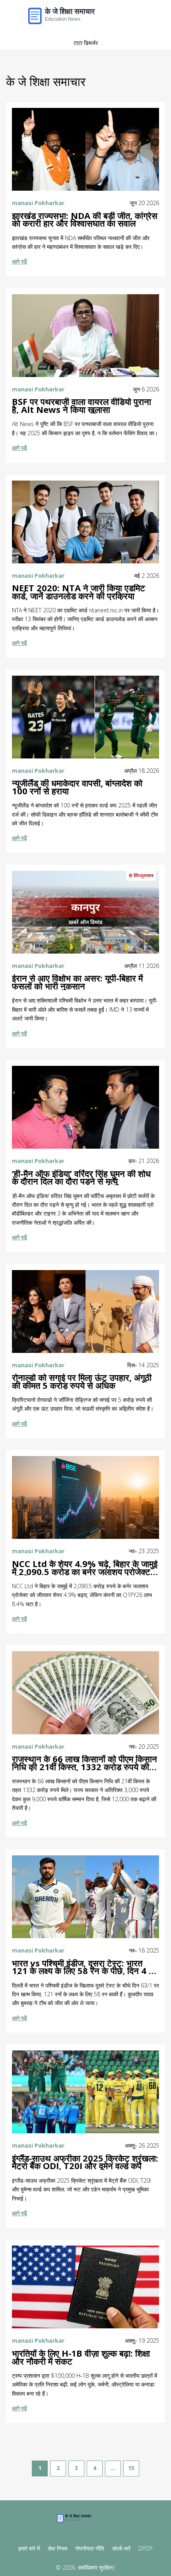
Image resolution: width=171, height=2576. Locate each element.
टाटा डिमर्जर (86, 43)
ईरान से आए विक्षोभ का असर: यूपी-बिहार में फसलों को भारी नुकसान (77, 982)
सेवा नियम (57, 2548)
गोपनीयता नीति (90, 2548)
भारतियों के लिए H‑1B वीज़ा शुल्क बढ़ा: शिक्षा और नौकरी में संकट (81, 2357)
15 (131, 2468)
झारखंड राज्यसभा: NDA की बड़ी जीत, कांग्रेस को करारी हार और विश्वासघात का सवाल (85, 220)
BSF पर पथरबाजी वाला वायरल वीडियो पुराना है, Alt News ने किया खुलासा (82, 406)
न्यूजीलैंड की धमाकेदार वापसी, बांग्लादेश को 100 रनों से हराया (77, 787)
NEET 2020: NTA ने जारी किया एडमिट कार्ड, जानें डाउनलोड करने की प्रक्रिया (79, 592)
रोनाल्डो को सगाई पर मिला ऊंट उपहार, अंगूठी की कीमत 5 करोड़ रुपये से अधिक (82, 1382)
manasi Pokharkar (38, 203)
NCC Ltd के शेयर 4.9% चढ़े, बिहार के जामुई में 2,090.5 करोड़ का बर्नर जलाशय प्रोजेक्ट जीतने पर (85, 1568)
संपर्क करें (121, 2548)
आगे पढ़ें (19, 261)
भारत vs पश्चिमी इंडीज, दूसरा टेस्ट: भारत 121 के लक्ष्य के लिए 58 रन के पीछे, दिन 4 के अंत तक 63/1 (84, 1967)
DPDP (146, 2548)
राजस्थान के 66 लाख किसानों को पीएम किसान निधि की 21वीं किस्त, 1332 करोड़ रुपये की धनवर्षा (85, 1763)
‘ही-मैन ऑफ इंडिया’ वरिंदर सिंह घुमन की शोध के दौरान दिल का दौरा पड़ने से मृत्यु (81, 1178)
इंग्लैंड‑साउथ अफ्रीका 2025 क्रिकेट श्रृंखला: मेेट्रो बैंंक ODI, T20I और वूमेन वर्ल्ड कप (85, 2162)
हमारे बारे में (29, 2548)
